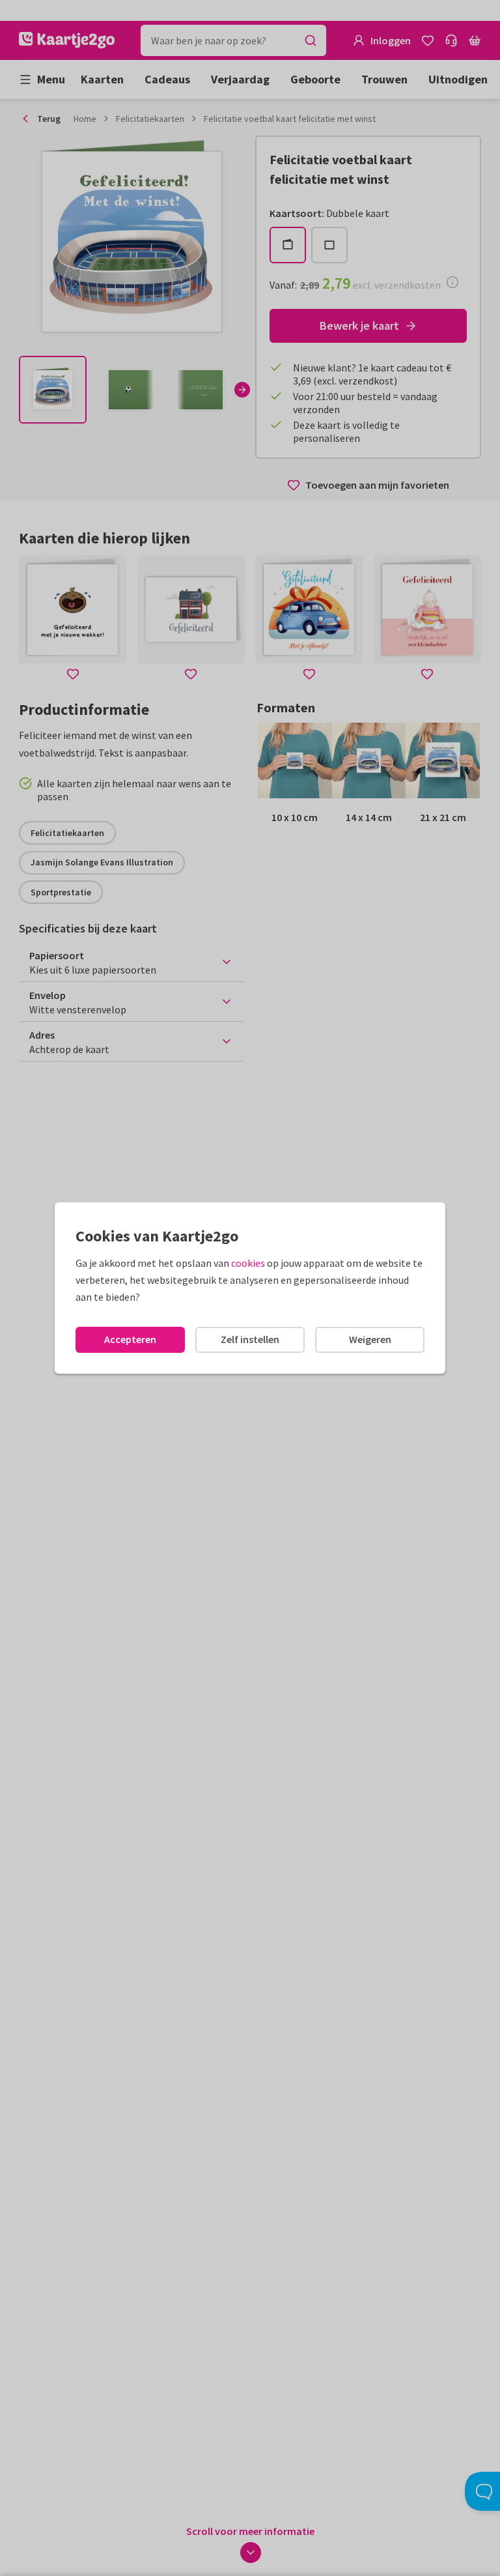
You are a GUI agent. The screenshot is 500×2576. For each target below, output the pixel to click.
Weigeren (370, 1339)
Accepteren (130, 1339)
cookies (248, 1263)
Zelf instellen (250, 1339)
